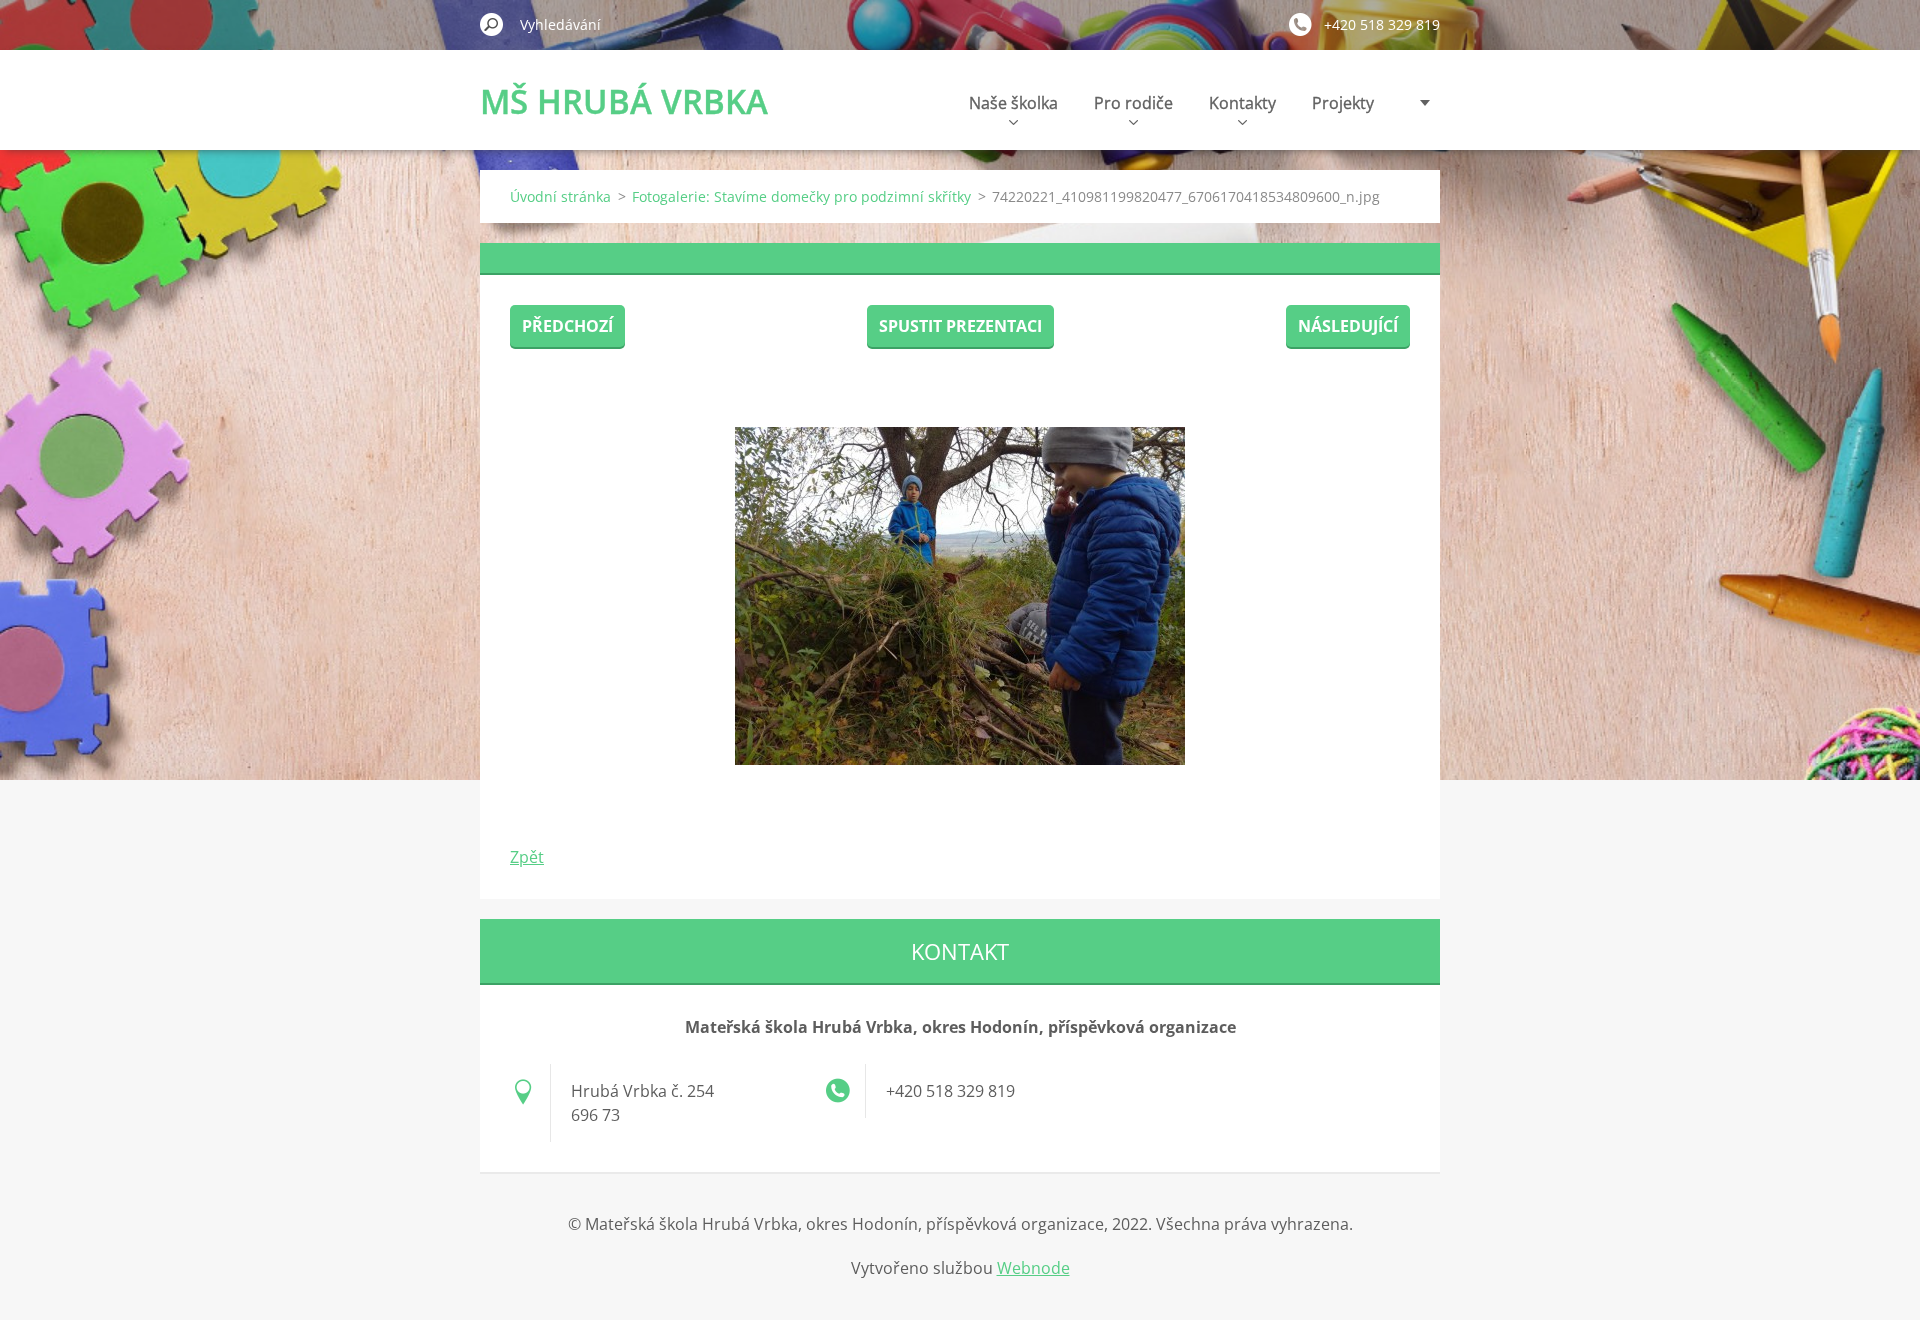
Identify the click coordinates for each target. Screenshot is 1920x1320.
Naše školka (1013, 103)
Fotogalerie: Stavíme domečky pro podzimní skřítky (801, 196)
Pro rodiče (1133, 103)
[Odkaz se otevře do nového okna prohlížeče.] (960, 596)
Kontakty (1242, 103)
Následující (1348, 326)
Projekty (1343, 103)
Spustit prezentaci (960, 326)
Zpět (527, 857)
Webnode (1033, 1268)
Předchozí (567, 326)
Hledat (492, 24)
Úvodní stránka (560, 196)
